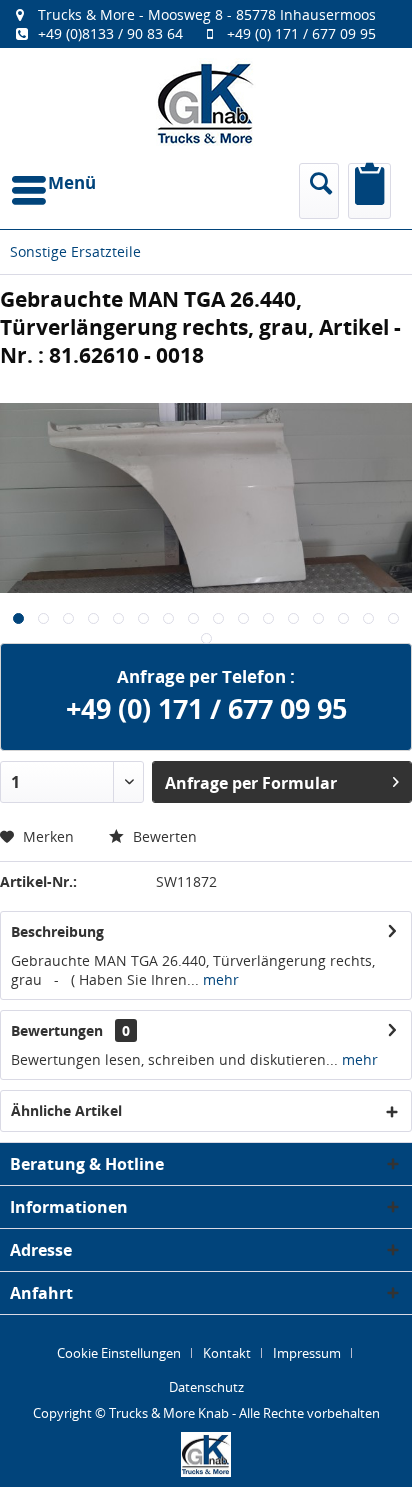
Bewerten (163, 836)
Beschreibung (57, 931)
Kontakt (227, 1353)
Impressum (307, 1353)
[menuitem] (206, 24)
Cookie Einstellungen (119, 1353)
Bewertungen (57, 1030)
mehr (219, 979)
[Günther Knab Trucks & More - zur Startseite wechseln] (206, 103)
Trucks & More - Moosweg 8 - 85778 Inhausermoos (207, 14)
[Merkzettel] (369, 191)
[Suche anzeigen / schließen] (319, 191)
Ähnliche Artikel (66, 1110)
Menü (72, 182)
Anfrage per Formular (251, 783)
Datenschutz (206, 1387)
